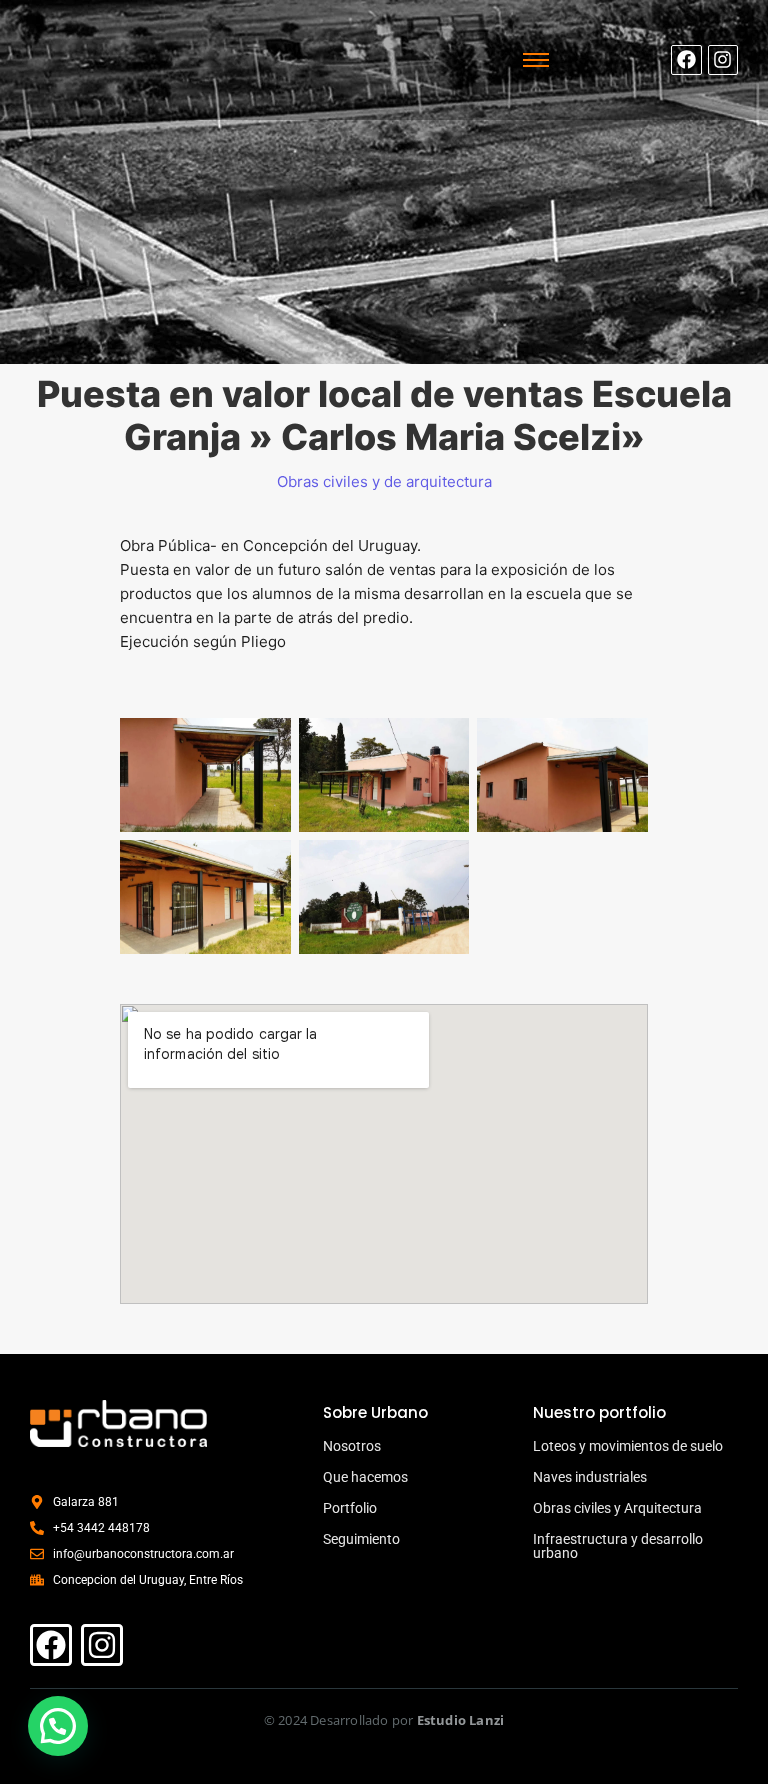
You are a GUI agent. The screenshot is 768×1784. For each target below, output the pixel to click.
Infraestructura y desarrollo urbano (618, 1546)
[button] (58, 1726)
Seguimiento (361, 1539)
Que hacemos (365, 1477)
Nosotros (352, 1446)
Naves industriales (590, 1477)
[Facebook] (686, 60)
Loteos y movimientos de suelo (628, 1446)
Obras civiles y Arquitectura (617, 1508)
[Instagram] (723, 60)
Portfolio (350, 1508)
